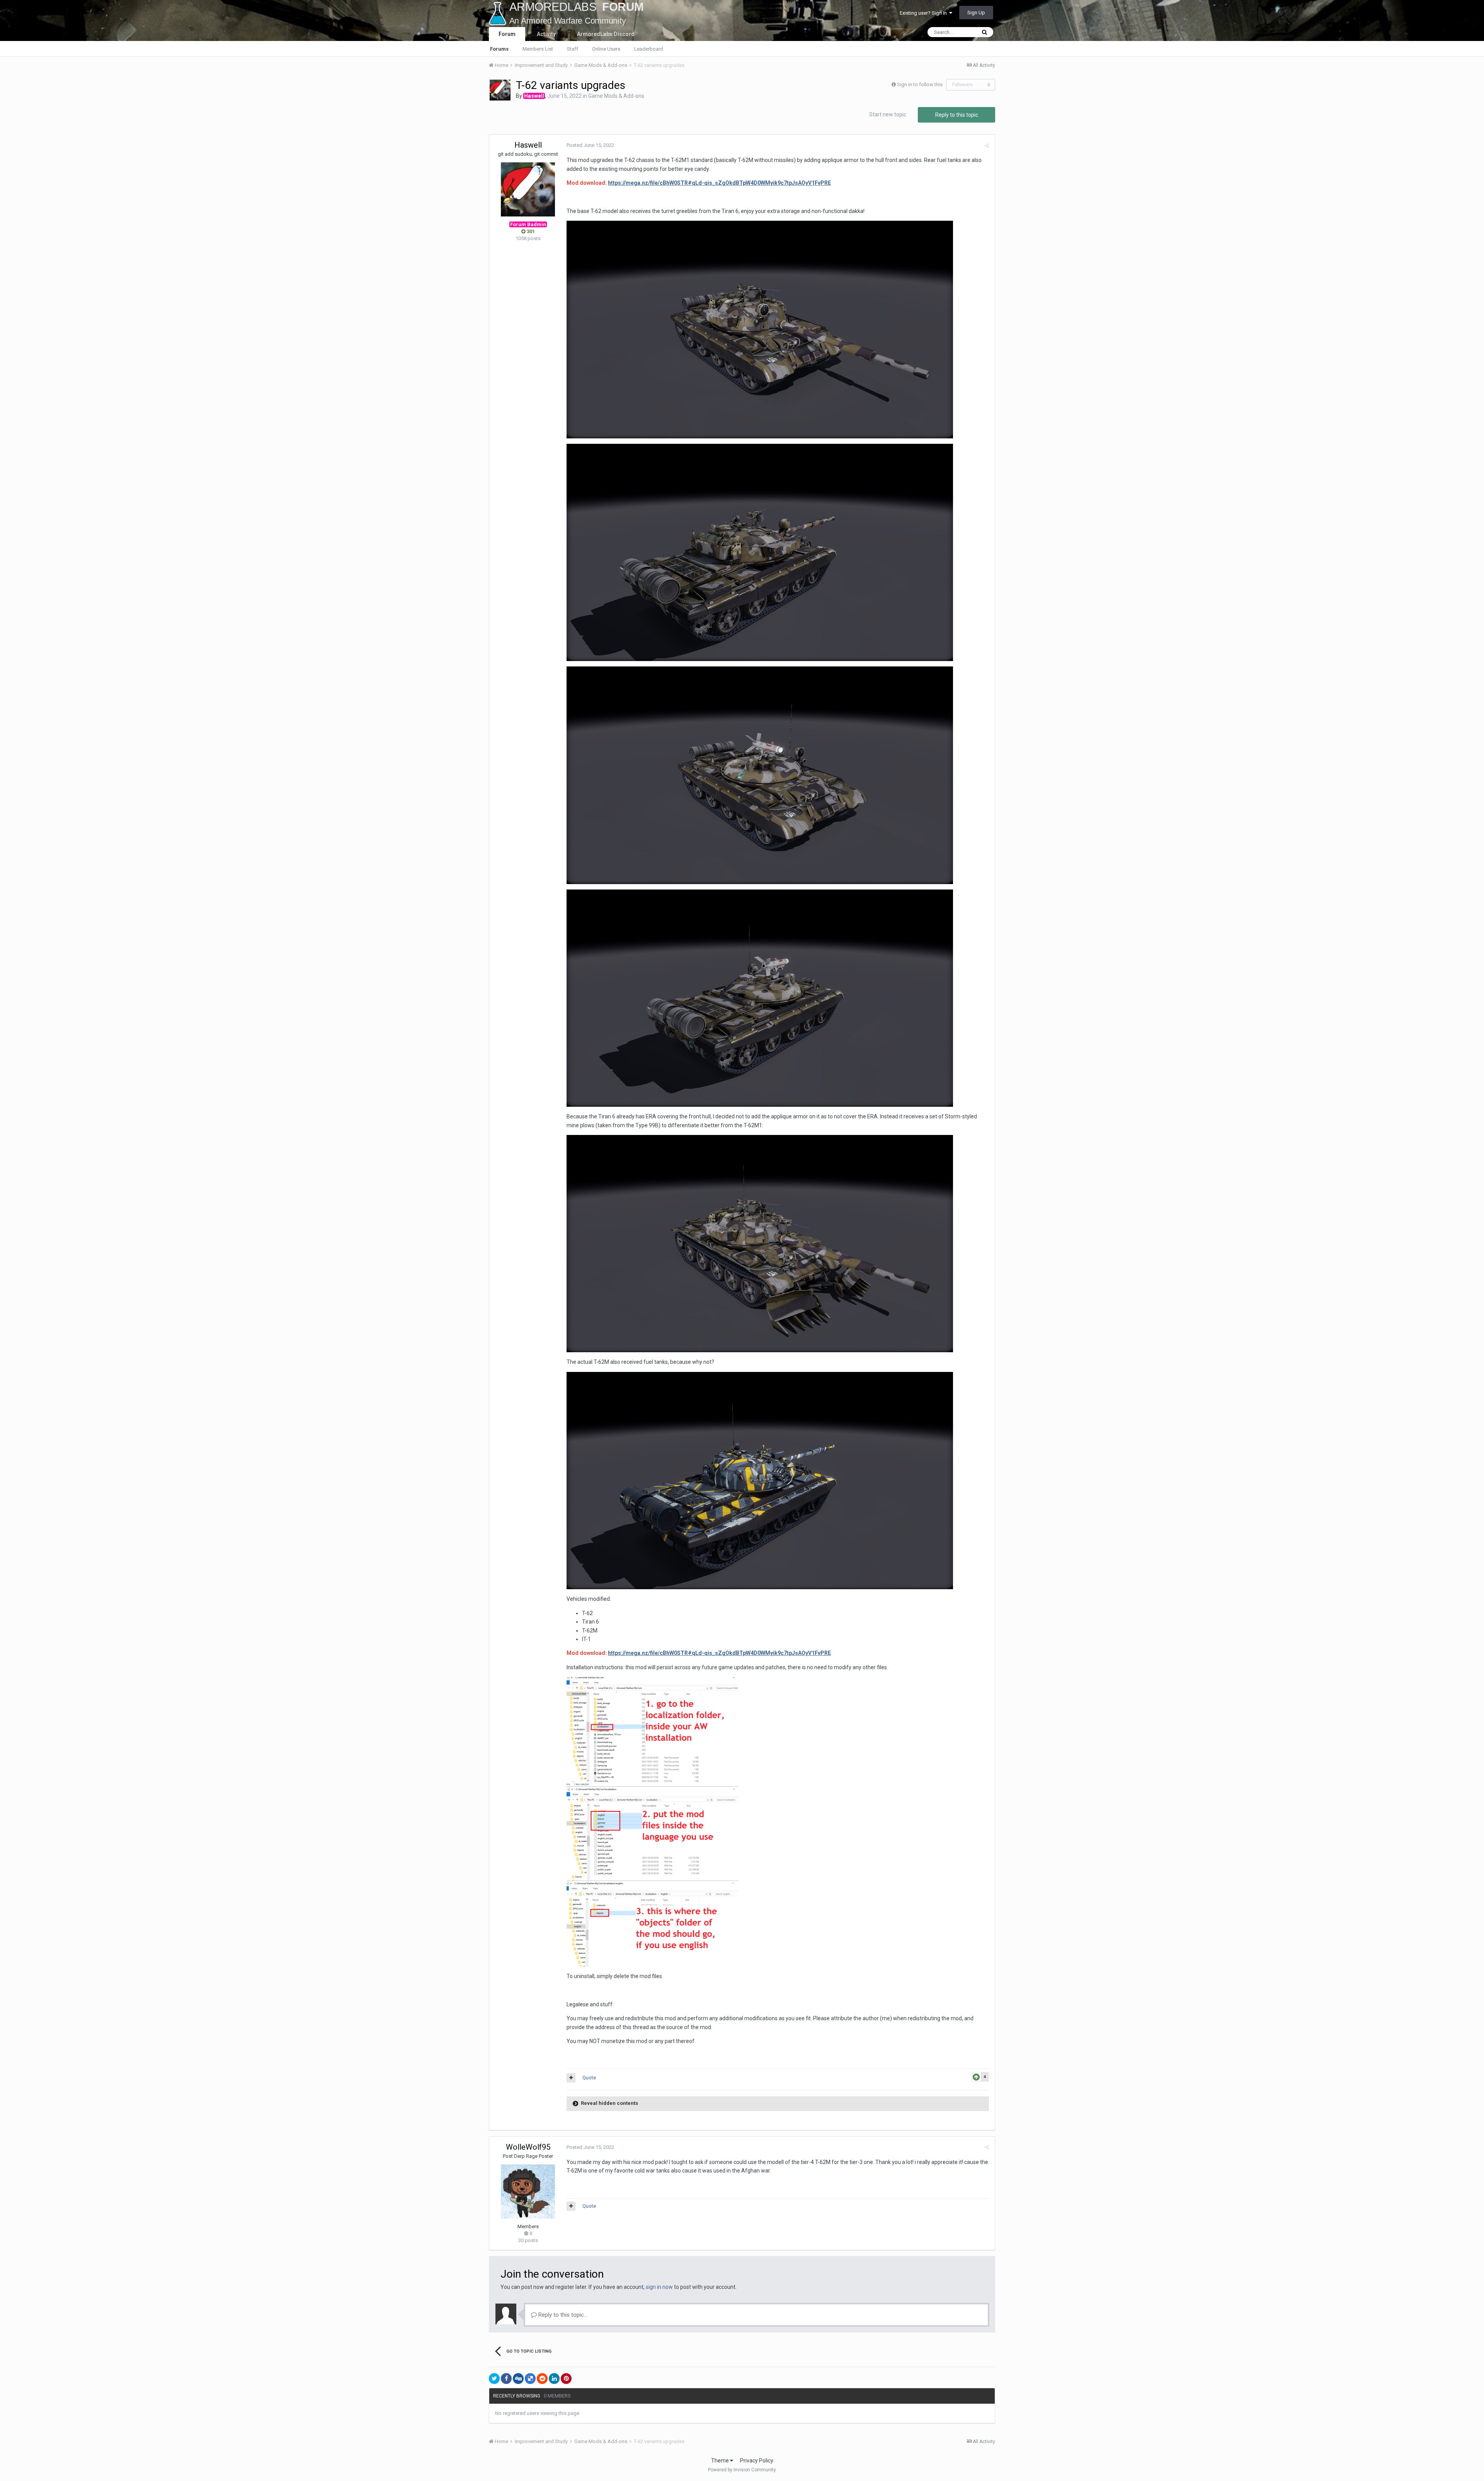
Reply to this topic (957, 115)
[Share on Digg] (518, 2379)
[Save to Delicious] (530, 2379)
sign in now (659, 2287)
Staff (573, 49)
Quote (589, 2078)
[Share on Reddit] (542, 2379)
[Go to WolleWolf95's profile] (528, 2191)
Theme (721, 2461)
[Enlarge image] (760, 329)
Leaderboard (649, 49)
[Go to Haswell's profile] (500, 90)
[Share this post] (987, 146)
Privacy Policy (757, 2461)
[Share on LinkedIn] (554, 2379)
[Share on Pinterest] (566, 2379)
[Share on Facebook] (506, 2379)
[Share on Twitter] (494, 2379)
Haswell (528, 145)
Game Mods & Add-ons (616, 96)
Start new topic (888, 114)
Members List (538, 49)
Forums (499, 49)
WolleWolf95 (528, 2147)
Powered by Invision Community (742, 2470)
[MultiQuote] (571, 2078)
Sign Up (976, 13)
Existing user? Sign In (924, 13)
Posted (590, 145)
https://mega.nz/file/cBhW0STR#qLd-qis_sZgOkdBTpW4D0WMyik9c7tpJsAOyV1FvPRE (719, 183)
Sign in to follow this (920, 84)
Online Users (606, 49)
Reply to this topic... (562, 2315)
